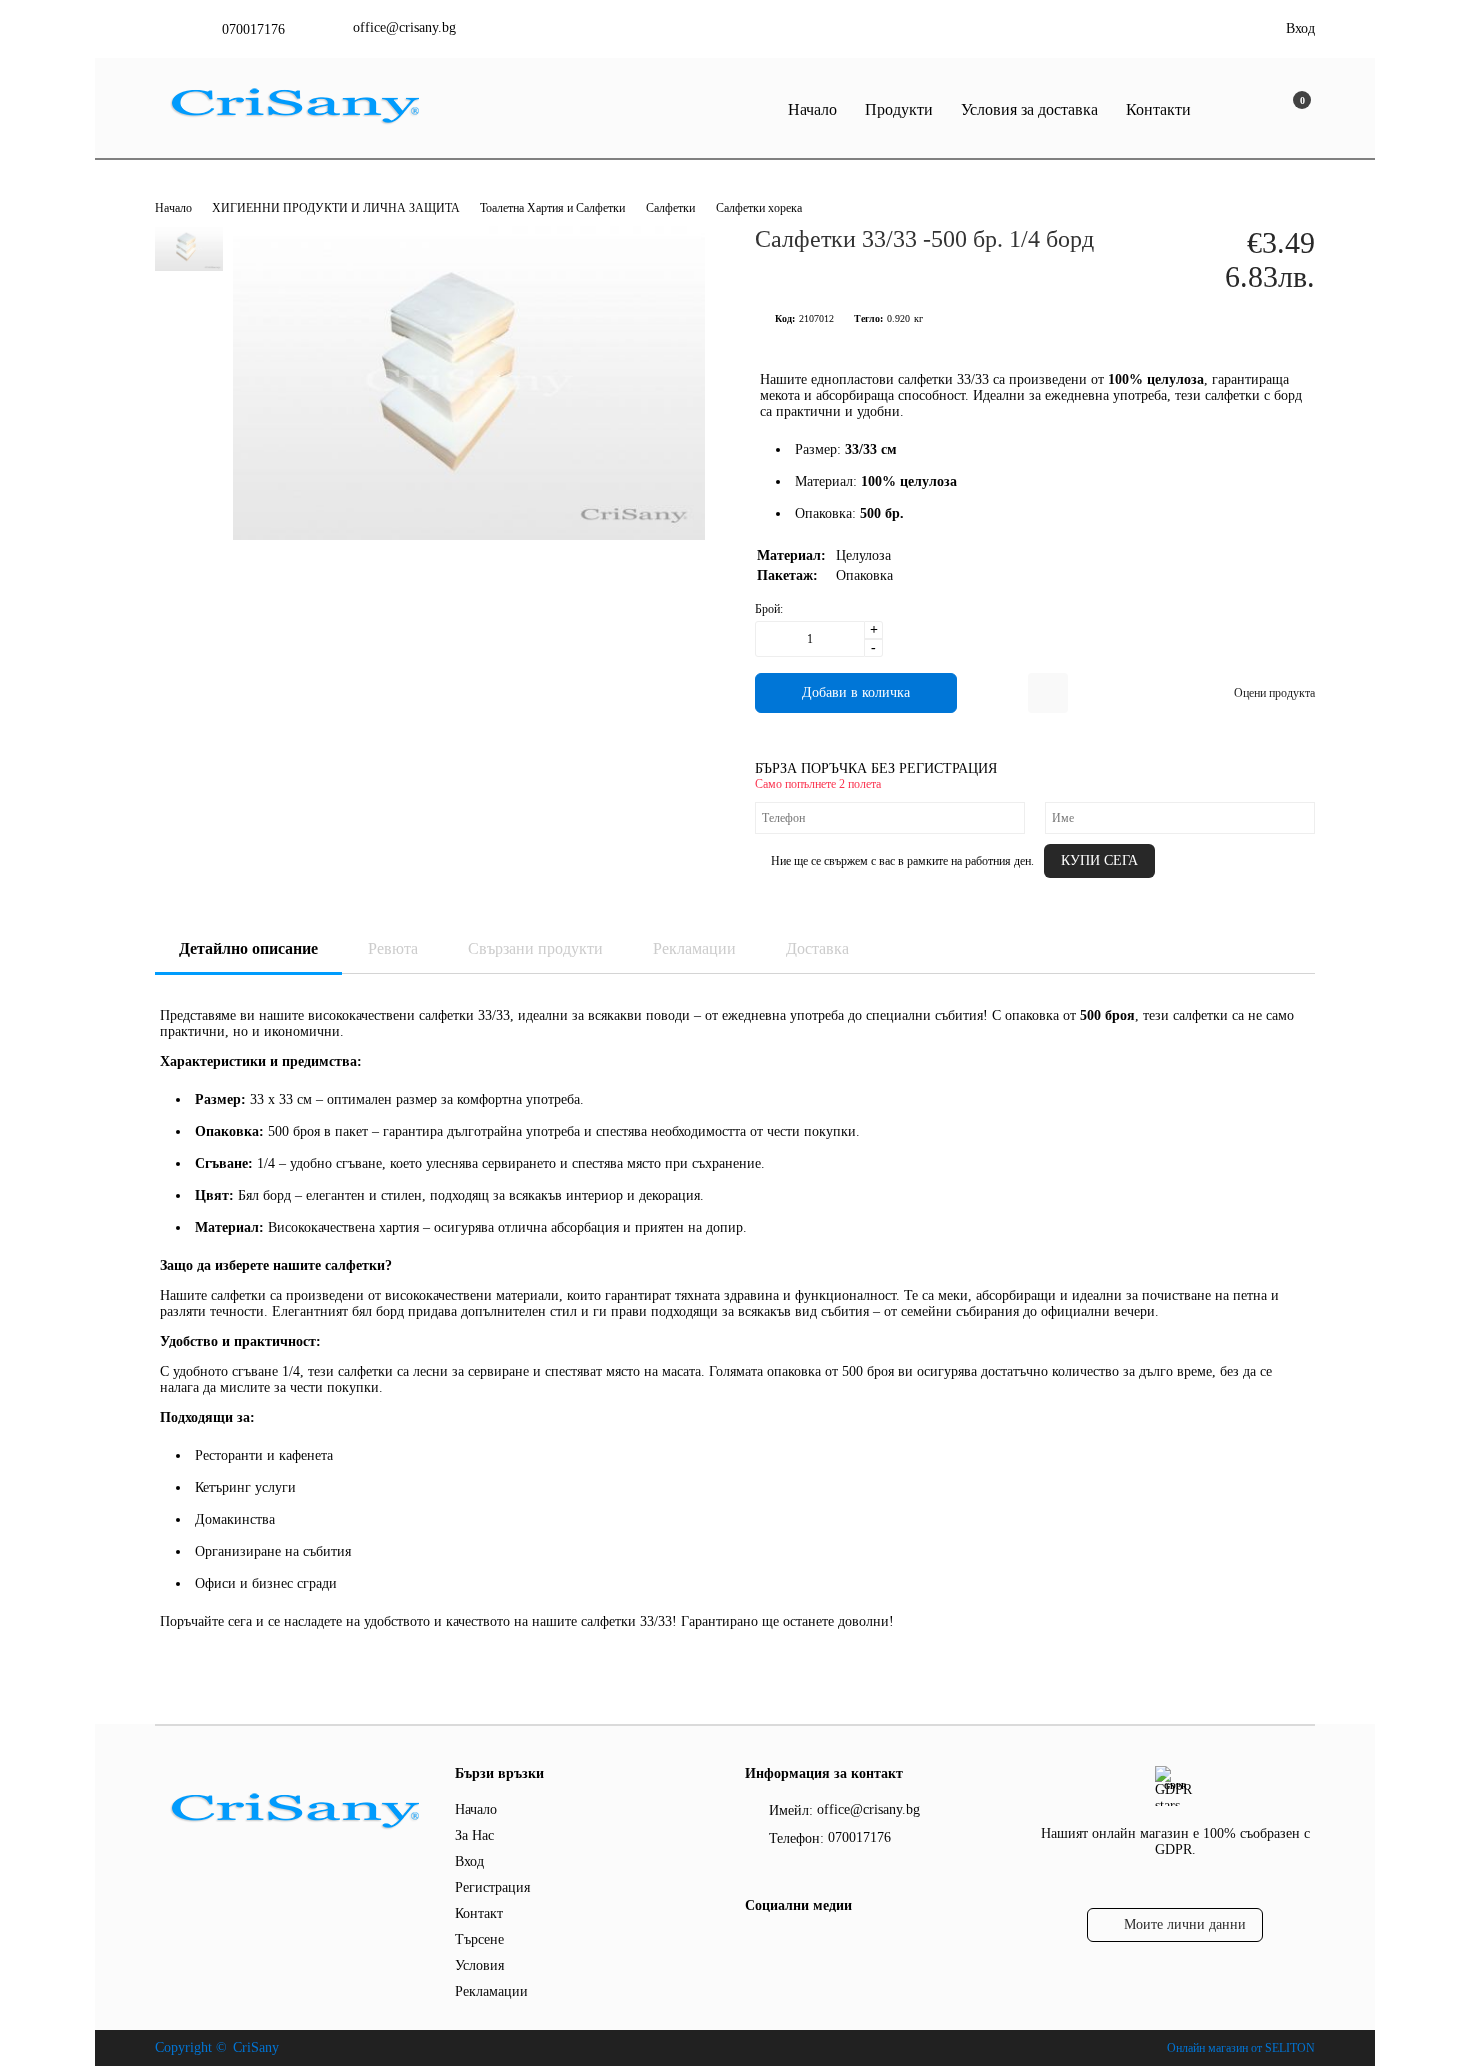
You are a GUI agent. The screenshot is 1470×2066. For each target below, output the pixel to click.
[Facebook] (756, 1946)
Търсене (479, 1939)
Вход (1300, 28)
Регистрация (492, 1887)
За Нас (474, 1835)
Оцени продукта (1274, 693)
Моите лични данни (1185, 1924)
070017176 (253, 29)
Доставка (817, 948)
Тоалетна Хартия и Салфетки (552, 208)
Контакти (1158, 109)
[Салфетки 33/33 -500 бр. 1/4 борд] (469, 535)
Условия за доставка (1029, 109)
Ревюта (393, 948)
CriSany (256, 2047)
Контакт (479, 1913)
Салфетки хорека (759, 208)
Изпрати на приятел (1048, 693)
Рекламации (694, 948)
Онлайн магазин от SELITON (1241, 2048)
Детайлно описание (248, 948)
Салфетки (670, 208)
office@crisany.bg (404, 27)
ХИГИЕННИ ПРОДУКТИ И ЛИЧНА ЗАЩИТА (337, 208)
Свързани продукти (535, 948)
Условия (479, 1965)
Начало (812, 109)
